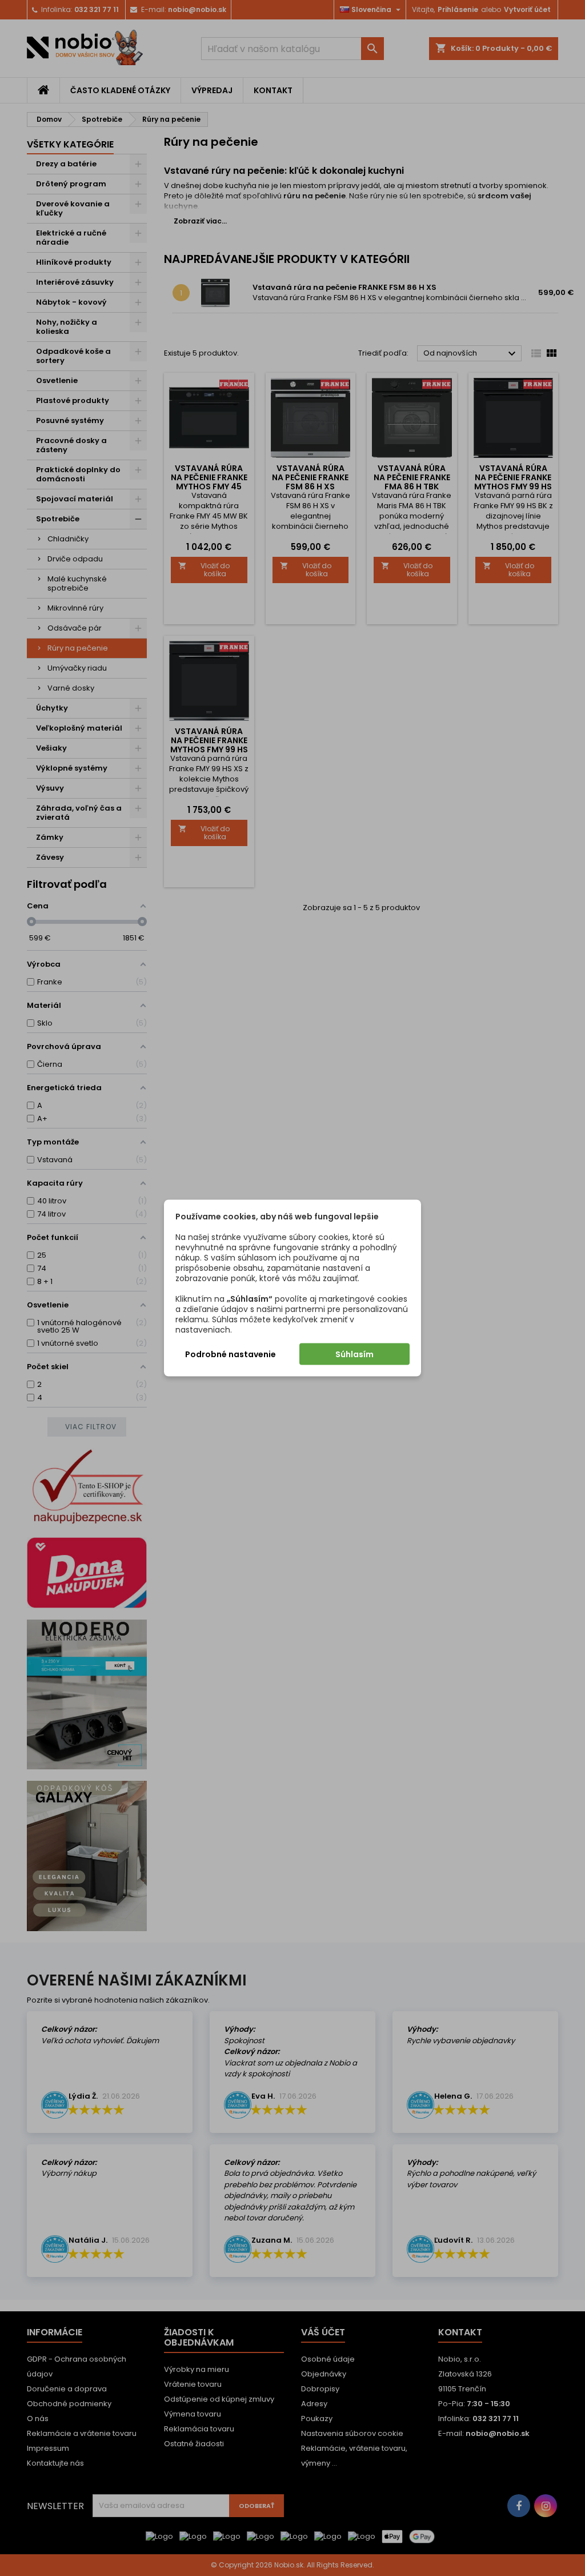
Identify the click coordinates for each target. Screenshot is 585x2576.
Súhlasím (354, 1354)
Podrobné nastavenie (231, 1354)
